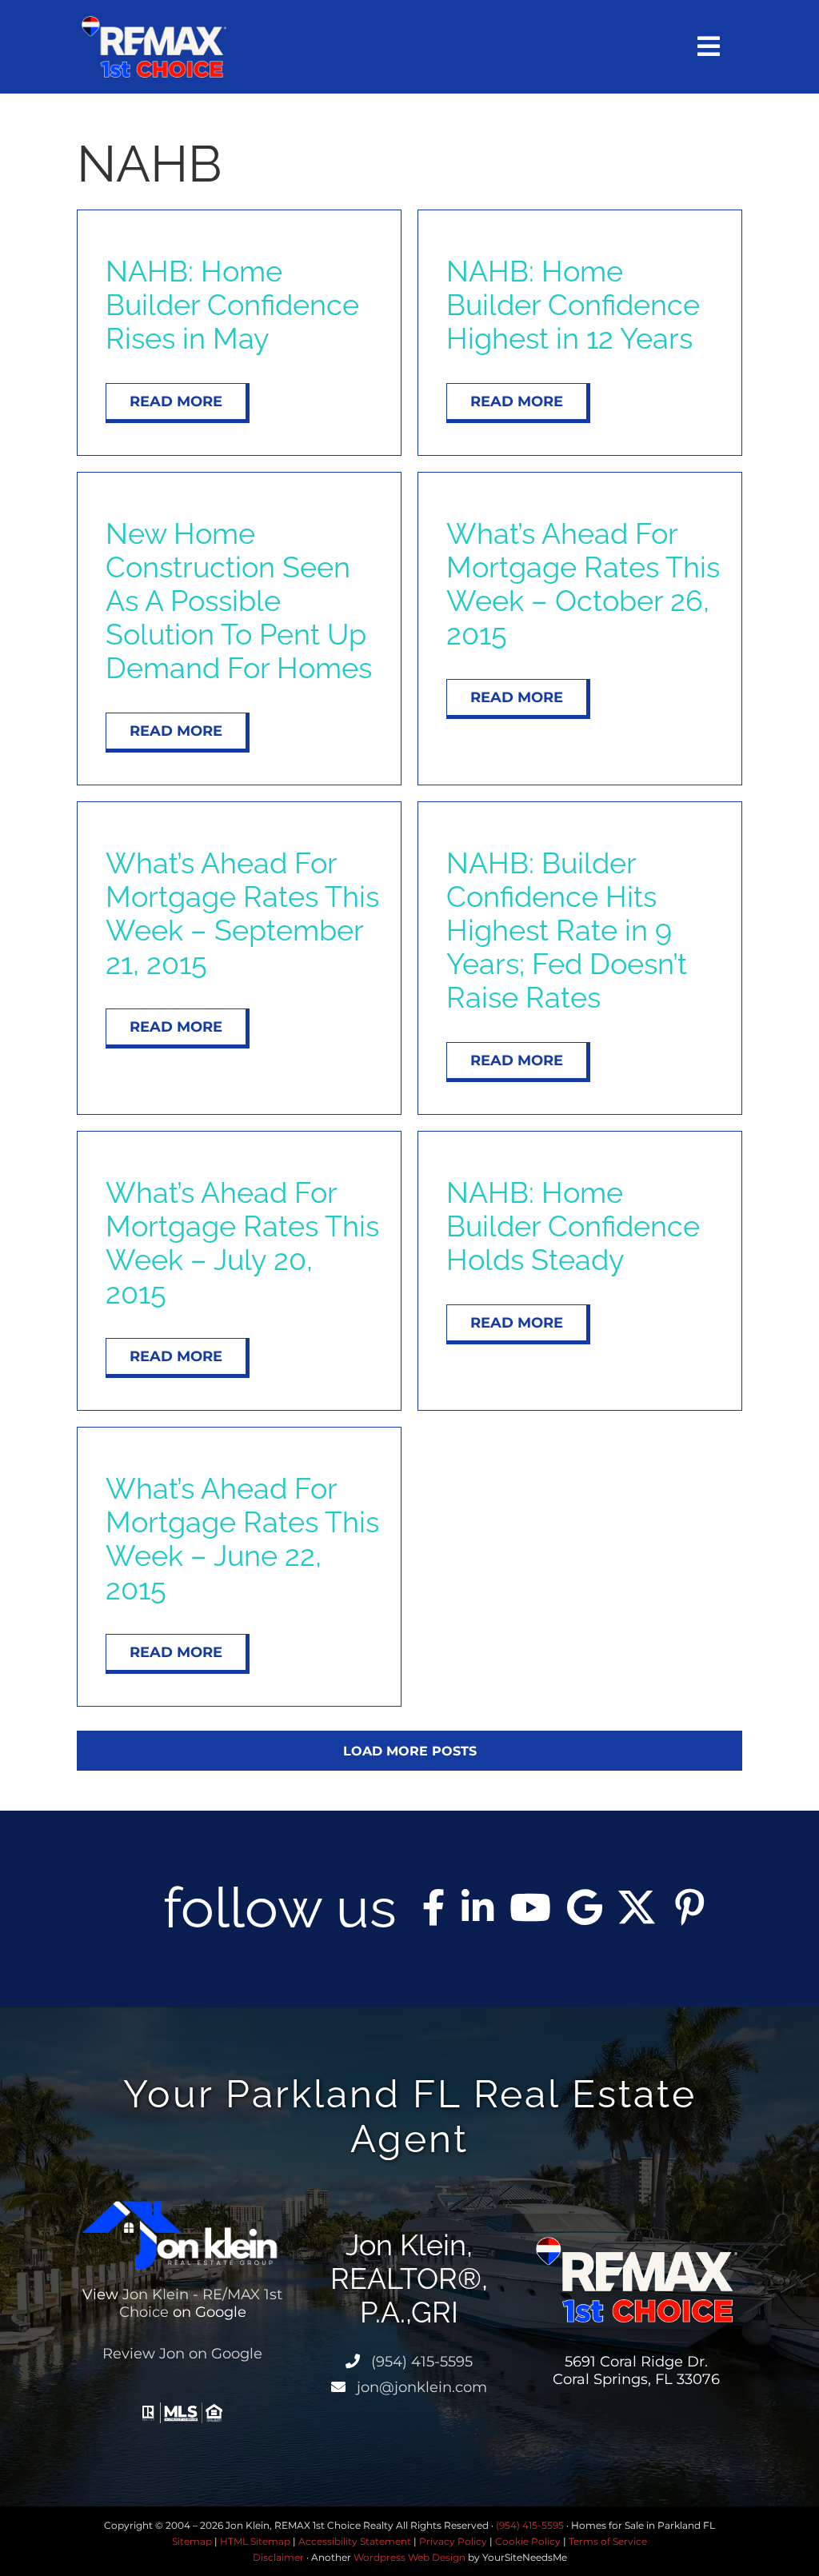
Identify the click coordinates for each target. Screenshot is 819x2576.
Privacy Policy (453, 2541)
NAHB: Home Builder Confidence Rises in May (232, 305)
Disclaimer (278, 2557)
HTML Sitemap (255, 2541)
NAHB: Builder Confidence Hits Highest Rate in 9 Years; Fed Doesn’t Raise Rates (567, 930)
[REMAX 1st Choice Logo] (154, 22)
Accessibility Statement (355, 2541)
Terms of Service (608, 2541)
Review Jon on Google (182, 2354)
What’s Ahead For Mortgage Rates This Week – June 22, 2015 (242, 1539)
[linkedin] (477, 1907)
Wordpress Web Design (409, 2557)
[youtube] (530, 1907)
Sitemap (192, 2541)
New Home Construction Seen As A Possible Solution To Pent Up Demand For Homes (239, 601)
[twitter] (637, 1907)
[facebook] (434, 1907)
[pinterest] (689, 1907)
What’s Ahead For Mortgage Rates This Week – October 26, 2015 (583, 584)
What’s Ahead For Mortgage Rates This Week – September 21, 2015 (242, 913)
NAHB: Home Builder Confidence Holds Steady (573, 1226)
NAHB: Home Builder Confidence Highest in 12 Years (573, 305)
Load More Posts (410, 1751)
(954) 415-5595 (420, 2362)
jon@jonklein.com (420, 2387)
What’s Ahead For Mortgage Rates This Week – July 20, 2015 (242, 1243)
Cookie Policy (528, 2541)
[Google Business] (585, 1907)
